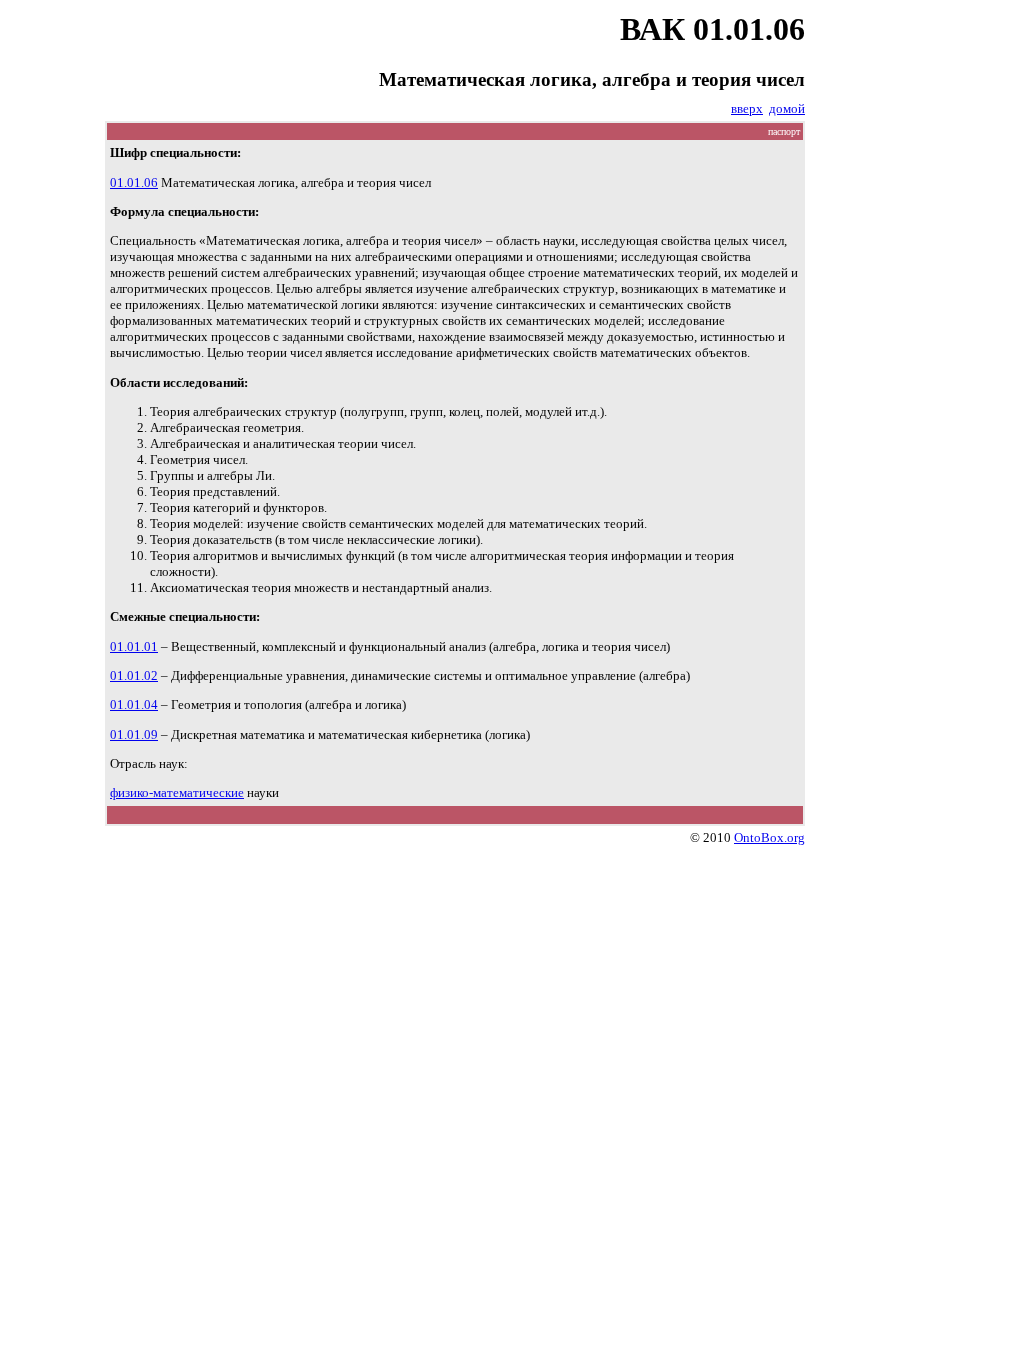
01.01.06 (134, 182)
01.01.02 (134, 675)
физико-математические (177, 792)
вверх (747, 108)
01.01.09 (134, 734)
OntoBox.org (769, 837)
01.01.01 (134, 646)
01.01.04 (134, 704)
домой (787, 108)
